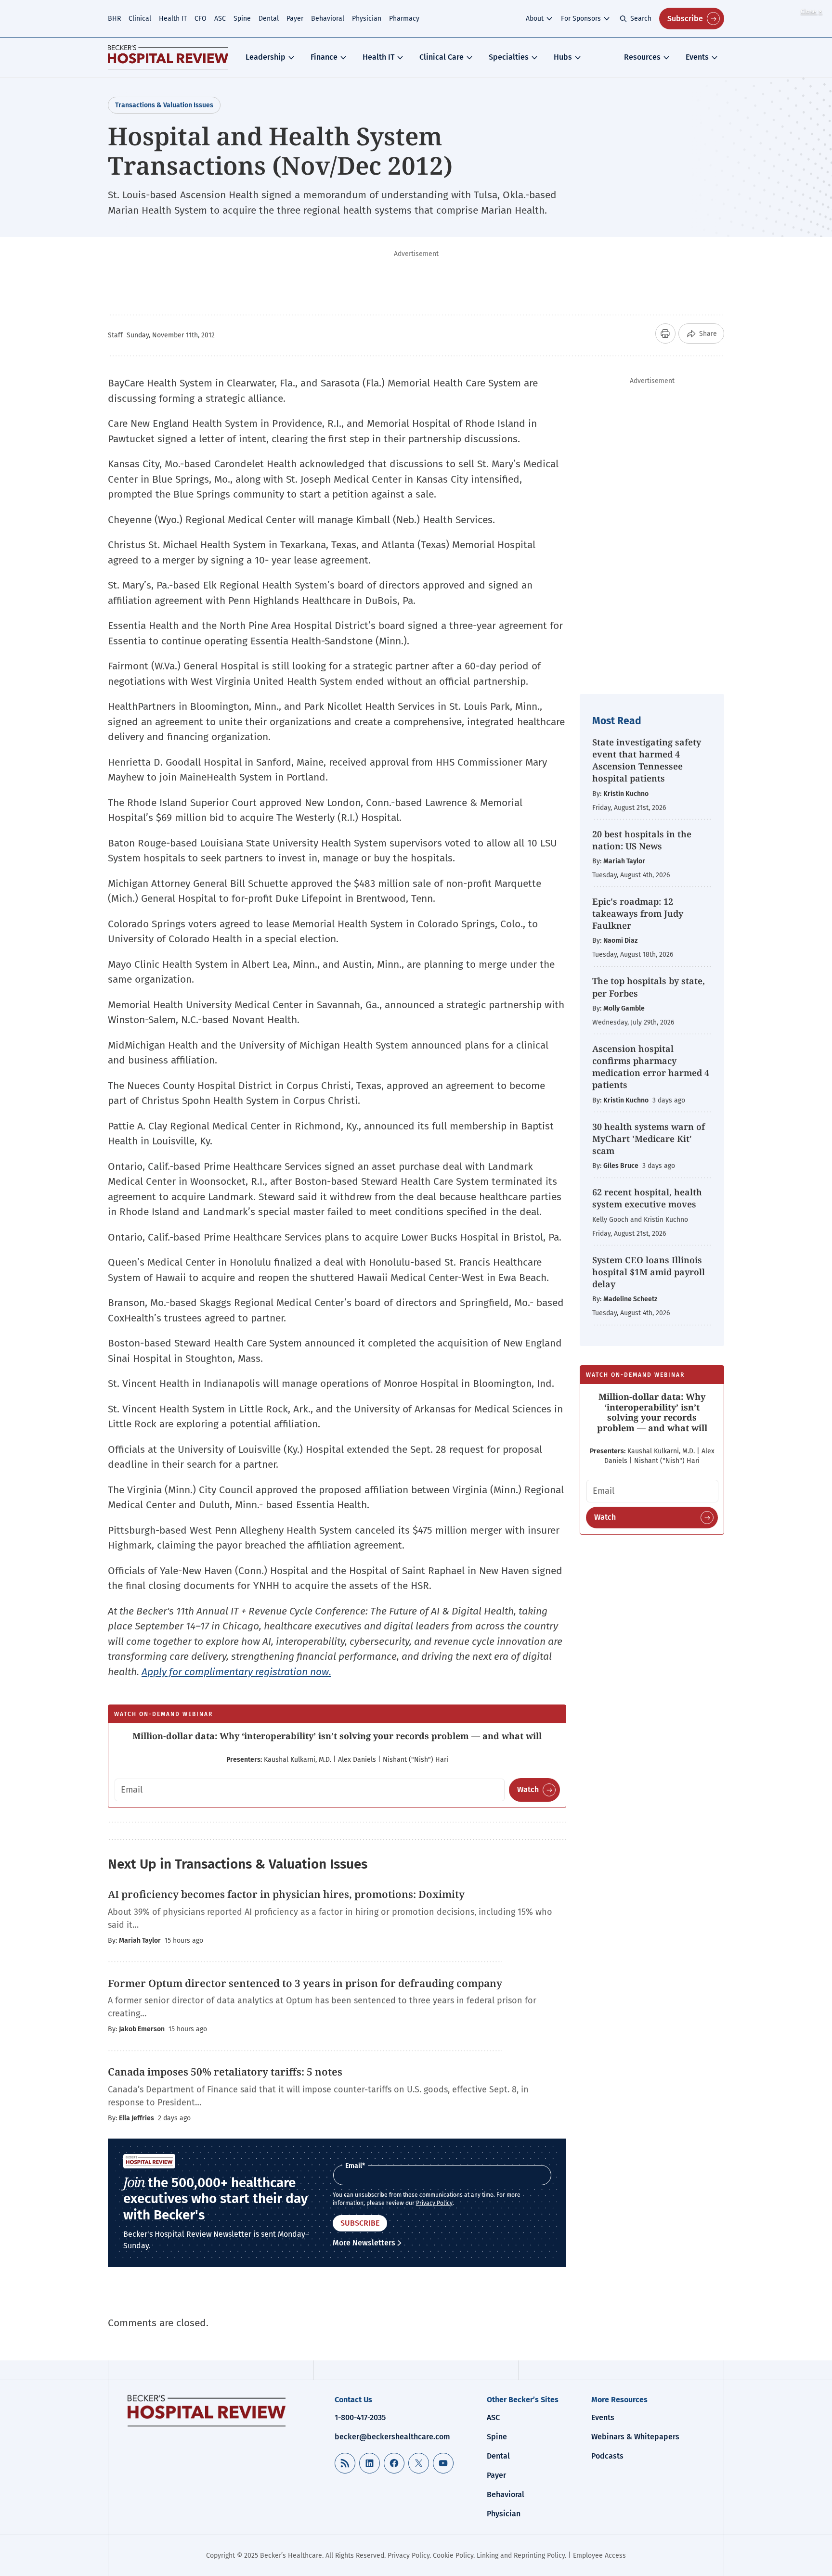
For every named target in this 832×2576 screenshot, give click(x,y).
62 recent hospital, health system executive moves (647, 1198)
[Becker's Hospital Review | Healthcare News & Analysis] (168, 57)
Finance (324, 57)
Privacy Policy (434, 2203)
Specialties (509, 57)
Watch (528, 1789)
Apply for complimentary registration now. (236, 1672)
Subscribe (685, 19)
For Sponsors (581, 19)
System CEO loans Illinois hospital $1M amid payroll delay (649, 1272)
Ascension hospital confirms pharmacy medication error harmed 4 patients (651, 1067)
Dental (269, 19)
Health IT (173, 19)
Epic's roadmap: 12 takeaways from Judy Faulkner (638, 913)
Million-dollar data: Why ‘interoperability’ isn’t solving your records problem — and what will (337, 1736)
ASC (220, 19)
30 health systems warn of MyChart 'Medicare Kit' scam (649, 1139)
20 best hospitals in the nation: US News (642, 840)
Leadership (266, 57)
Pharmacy (404, 19)
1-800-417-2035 (360, 2417)
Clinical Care (442, 57)
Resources (642, 57)
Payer (295, 19)
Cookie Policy (453, 2556)
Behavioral (328, 19)
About (535, 19)
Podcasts (607, 2456)
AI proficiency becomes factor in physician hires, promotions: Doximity (287, 1894)
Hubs (563, 57)
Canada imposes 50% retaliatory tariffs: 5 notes (225, 2072)
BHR (114, 19)
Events (697, 57)
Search (641, 19)
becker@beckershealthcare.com (392, 2437)
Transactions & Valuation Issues (164, 105)
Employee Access (599, 2556)
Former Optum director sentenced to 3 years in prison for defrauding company (305, 1983)
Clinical (140, 19)
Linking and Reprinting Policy (521, 2556)
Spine (242, 19)
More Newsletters (364, 2243)
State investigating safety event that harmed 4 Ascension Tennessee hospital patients (647, 760)
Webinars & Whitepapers (635, 2437)
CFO (201, 19)
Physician (367, 19)
